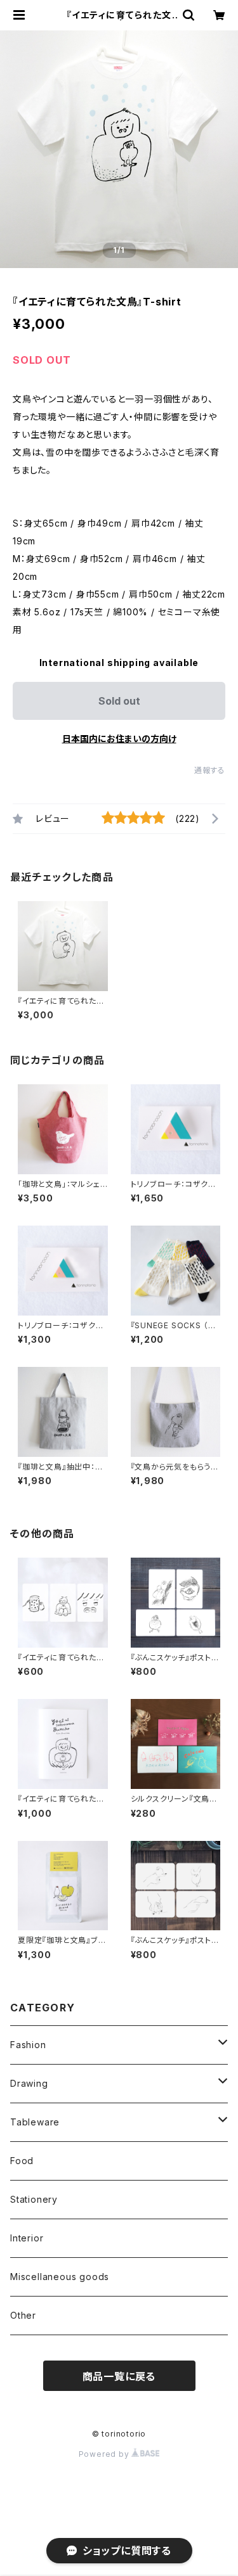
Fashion (28, 2045)
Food (22, 2161)
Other (23, 2315)
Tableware (35, 2122)
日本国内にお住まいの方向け (119, 739)
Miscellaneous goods (60, 2277)
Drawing (29, 2083)
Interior (27, 2238)
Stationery (34, 2199)
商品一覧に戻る (119, 2376)
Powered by (105, 2454)
